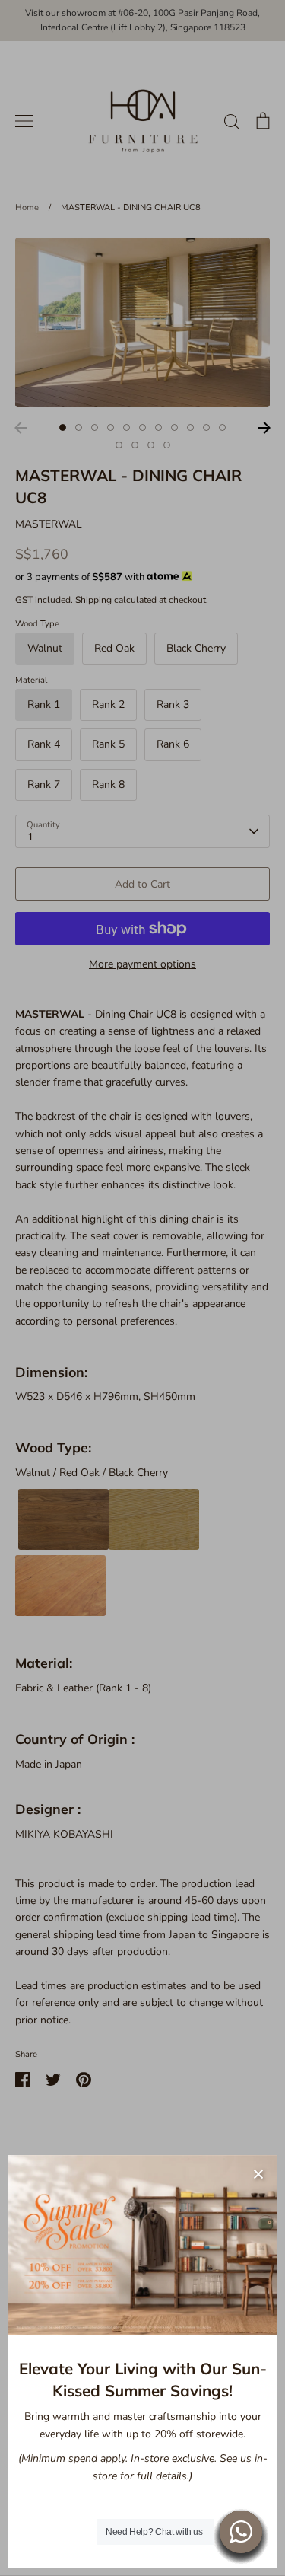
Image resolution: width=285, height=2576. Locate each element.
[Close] (258, 2174)
